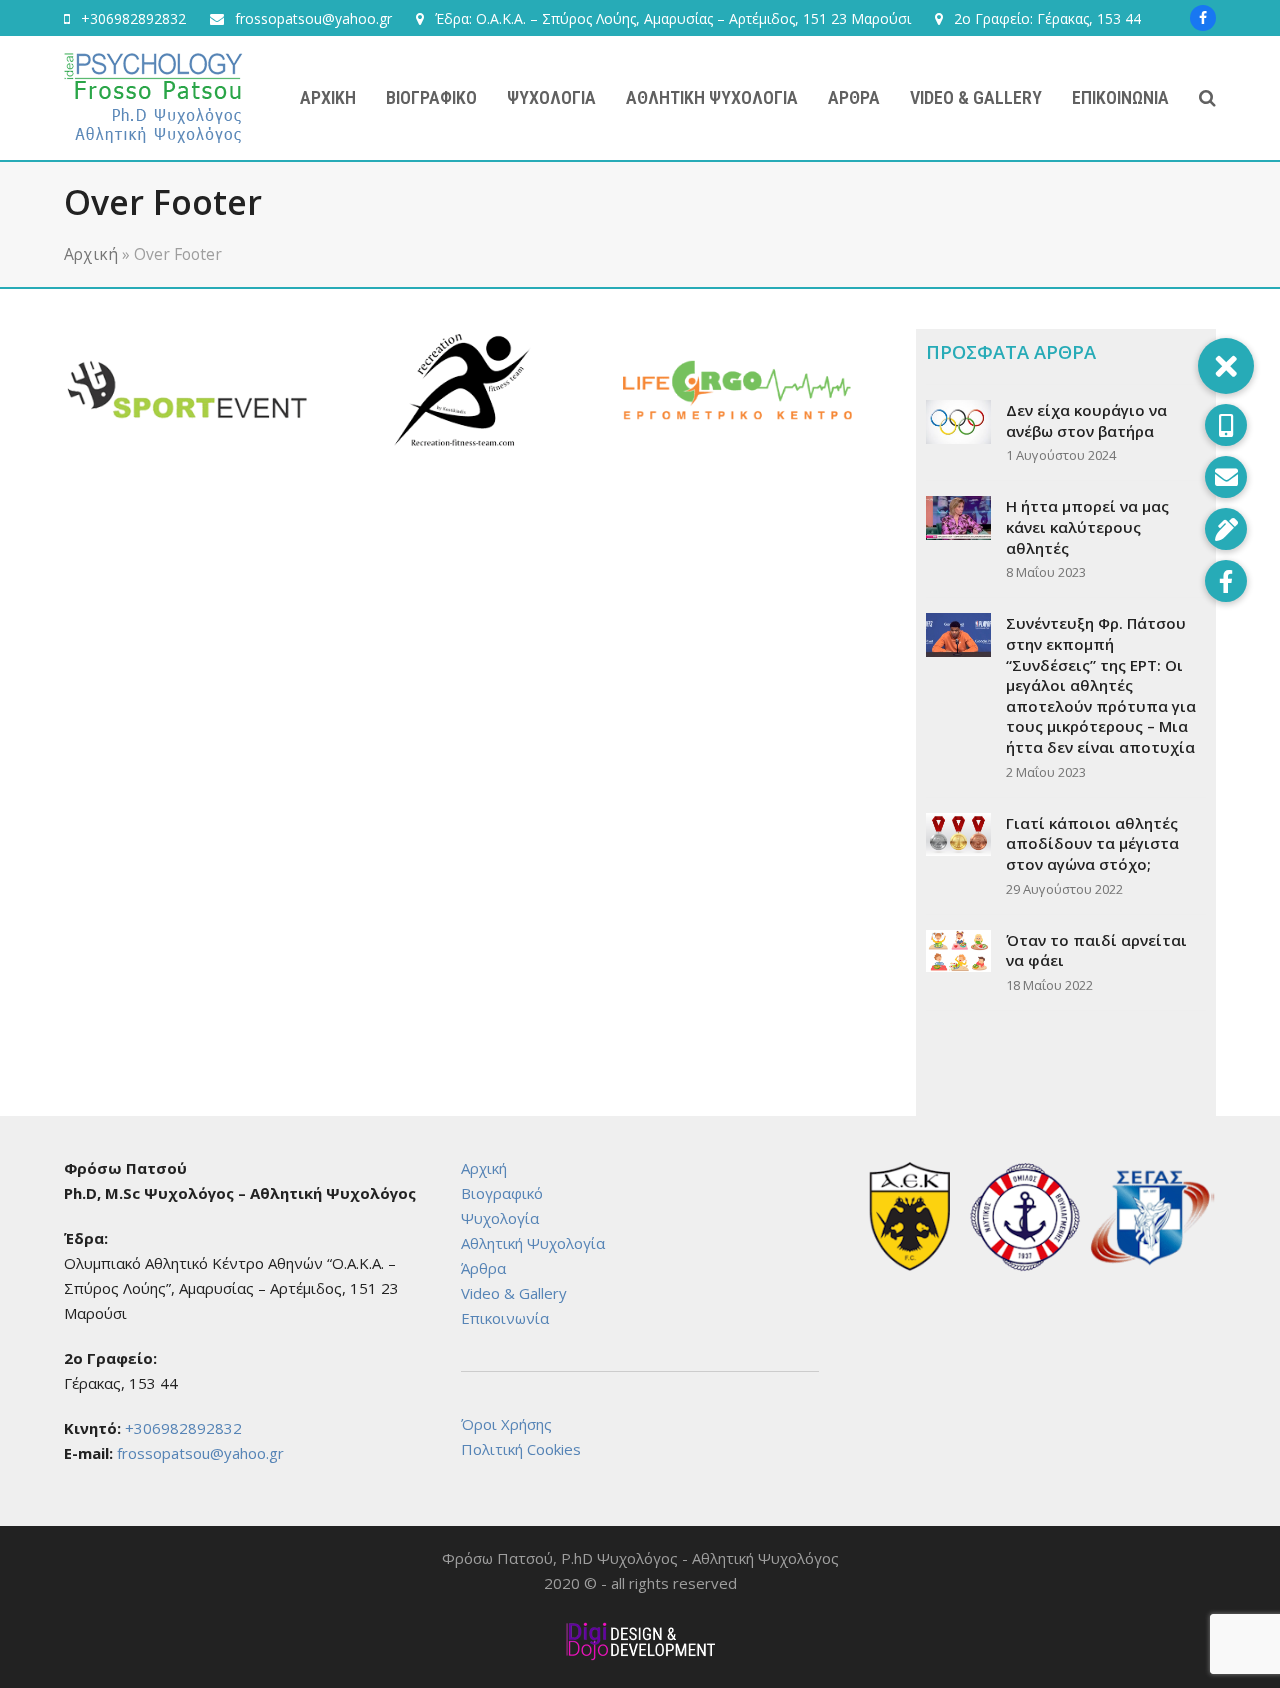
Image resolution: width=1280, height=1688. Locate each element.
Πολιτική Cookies (521, 1449)
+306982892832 (133, 18)
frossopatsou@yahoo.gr (313, 18)
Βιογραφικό (502, 1193)
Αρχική (91, 254)
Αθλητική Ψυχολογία (533, 1243)
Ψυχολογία (500, 1218)
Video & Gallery (514, 1293)
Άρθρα (483, 1268)
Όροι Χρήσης (506, 1424)
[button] (1207, 98)
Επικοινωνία (505, 1318)
